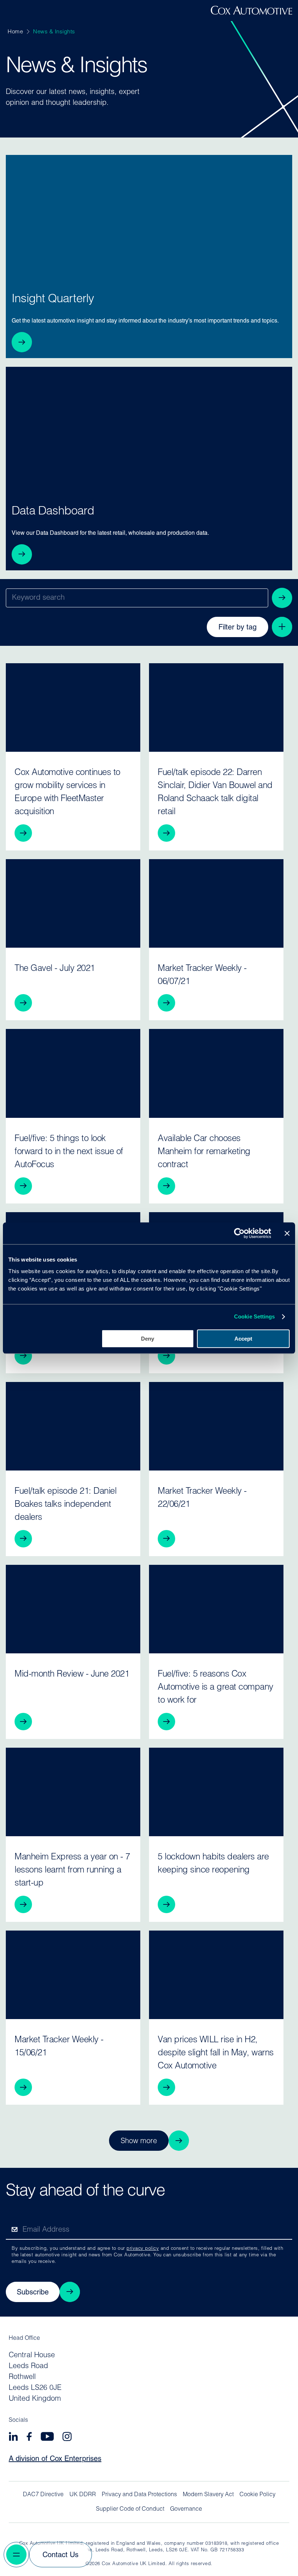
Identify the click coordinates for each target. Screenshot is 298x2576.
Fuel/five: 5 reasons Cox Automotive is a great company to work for (216, 1687)
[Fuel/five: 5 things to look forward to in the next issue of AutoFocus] (73, 1073)
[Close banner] (287, 1233)
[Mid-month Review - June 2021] (73, 1609)
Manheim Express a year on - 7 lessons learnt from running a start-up (72, 1870)
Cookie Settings (255, 1316)
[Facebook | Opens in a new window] (29, 2438)
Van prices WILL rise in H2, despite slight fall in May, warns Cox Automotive (216, 2053)
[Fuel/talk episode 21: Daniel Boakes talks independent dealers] (73, 1426)
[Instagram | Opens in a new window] (67, 2438)
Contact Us (61, 2555)
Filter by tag (237, 628)
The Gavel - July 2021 (55, 969)
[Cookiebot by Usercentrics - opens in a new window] (239, 1233)
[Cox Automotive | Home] (251, 13)
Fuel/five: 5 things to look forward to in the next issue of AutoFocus (69, 1152)
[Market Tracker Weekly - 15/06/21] (73, 1975)
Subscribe (33, 2293)
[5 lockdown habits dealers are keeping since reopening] (216, 1792)
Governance (186, 2509)
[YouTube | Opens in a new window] (47, 2438)
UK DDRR (83, 2495)
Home (15, 32)
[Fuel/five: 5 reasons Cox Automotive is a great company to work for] (216, 1609)
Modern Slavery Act (208, 2495)
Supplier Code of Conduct (130, 2509)
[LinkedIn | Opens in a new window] (13, 2438)
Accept (243, 1339)
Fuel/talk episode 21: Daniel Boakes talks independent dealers (65, 1505)
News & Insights (54, 32)
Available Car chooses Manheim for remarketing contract (204, 1152)
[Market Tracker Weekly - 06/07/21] (216, 903)
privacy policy (143, 2249)
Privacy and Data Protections (139, 2495)
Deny (148, 1339)
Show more (139, 2141)
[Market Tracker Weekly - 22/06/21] (216, 1426)
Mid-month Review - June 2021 (72, 1674)
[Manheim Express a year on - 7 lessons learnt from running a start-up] (73, 1792)
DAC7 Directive (43, 2495)
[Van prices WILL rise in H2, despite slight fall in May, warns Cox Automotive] (216, 1975)
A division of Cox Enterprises (55, 2459)
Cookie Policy (257, 2495)
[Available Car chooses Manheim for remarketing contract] (216, 1073)
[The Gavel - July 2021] (73, 903)
